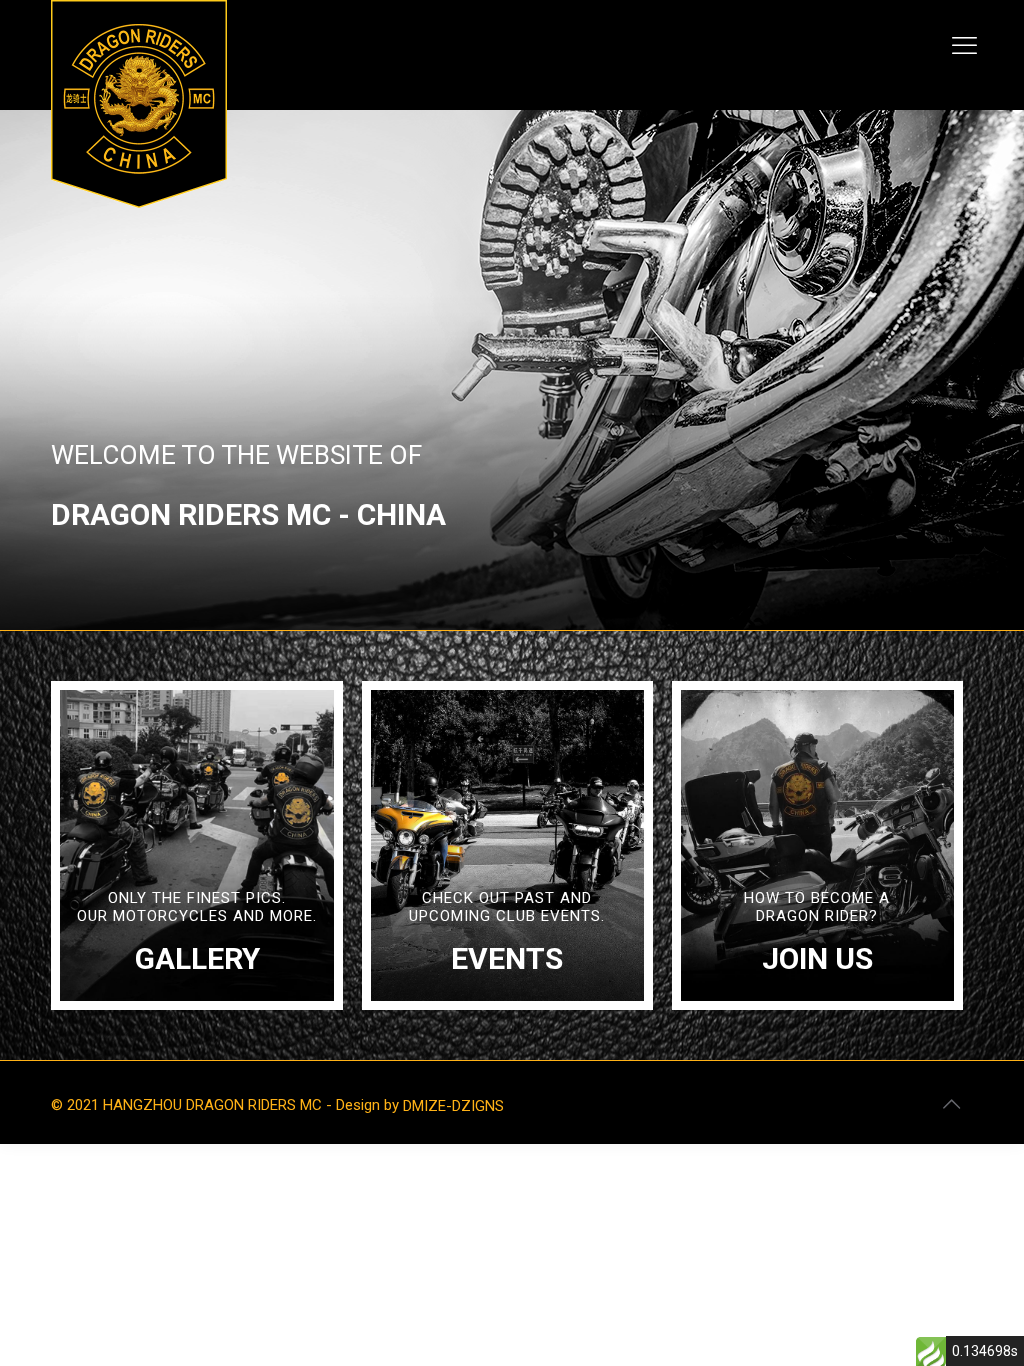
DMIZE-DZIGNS (453, 1106)
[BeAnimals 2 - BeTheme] (139, 104)
